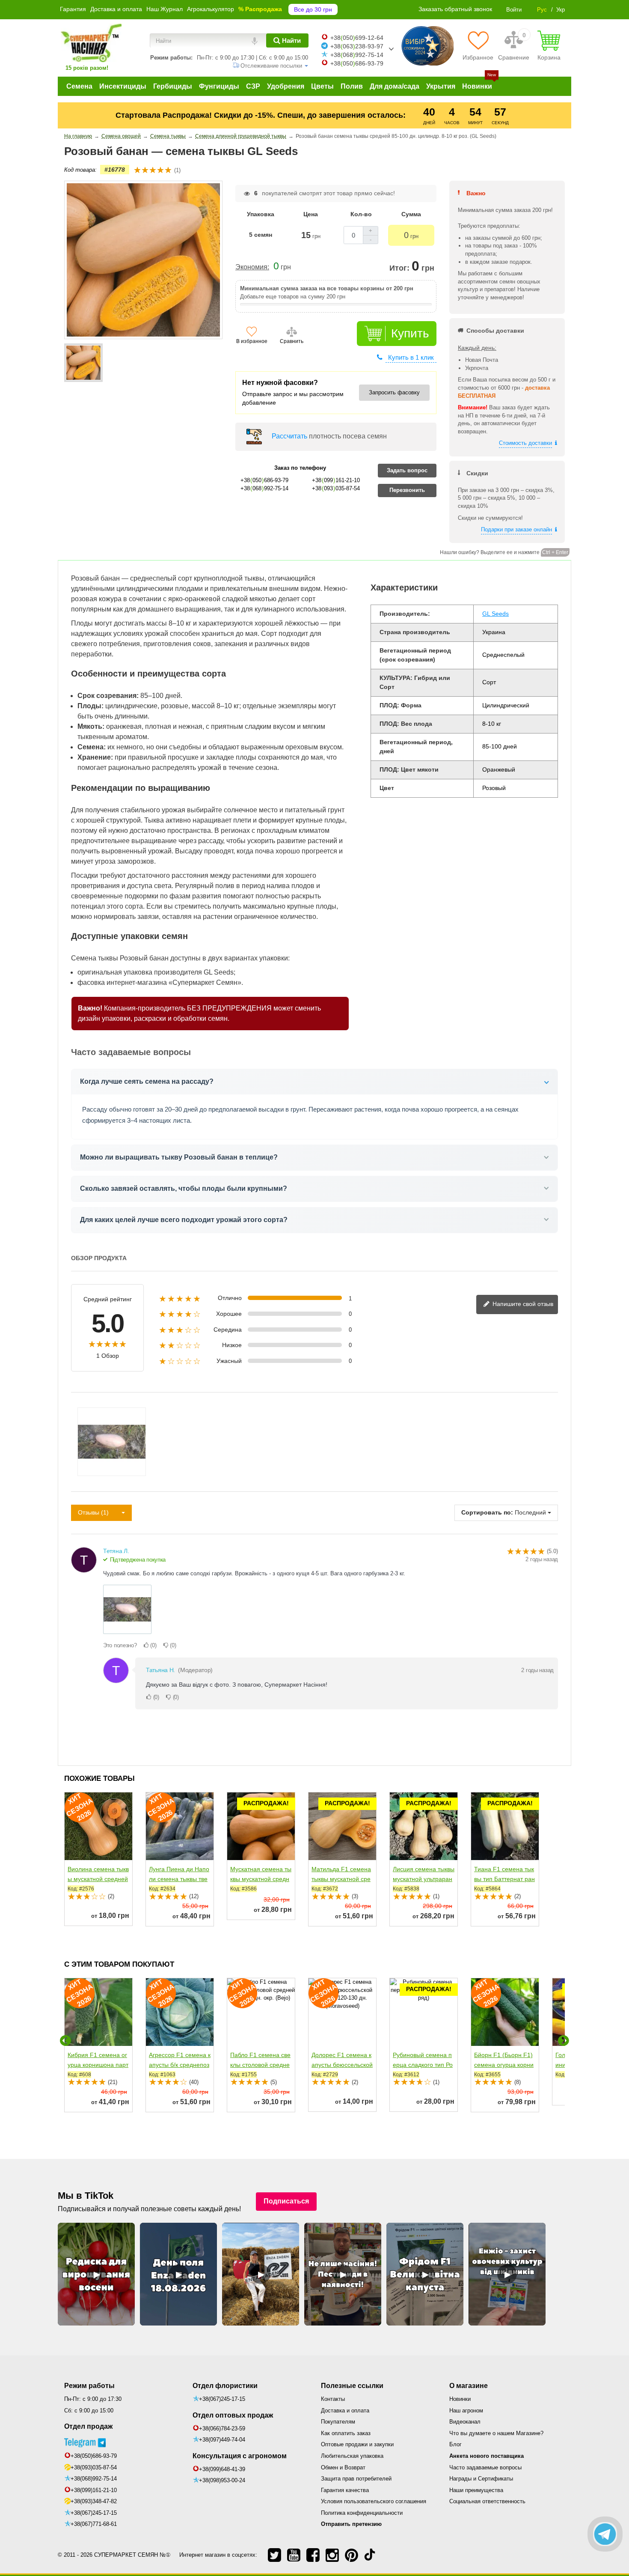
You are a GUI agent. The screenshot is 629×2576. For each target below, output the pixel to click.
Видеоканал (465, 2422)
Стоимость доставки (525, 443)
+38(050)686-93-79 (94, 2456)
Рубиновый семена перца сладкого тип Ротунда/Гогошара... (423, 2065)
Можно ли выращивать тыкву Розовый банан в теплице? (179, 1157)
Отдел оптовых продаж (233, 2415)
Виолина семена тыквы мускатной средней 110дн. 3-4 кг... (98, 1879)
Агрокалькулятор (211, 9)
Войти (514, 10)
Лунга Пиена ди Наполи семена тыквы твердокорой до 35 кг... (179, 1879)
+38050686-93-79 (357, 63)
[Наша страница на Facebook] (313, 2555)
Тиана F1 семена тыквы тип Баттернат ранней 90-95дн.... (504, 1879)
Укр (561, 10)
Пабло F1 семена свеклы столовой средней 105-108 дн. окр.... (260, 2065)
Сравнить (292, 341)
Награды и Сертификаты (481, 2479)
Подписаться (286, 2201)
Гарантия (73, 9)
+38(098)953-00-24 (222, 2480)
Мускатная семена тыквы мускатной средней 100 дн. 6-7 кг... (261, 1879)
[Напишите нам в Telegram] (605, 2534)
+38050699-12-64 (357, 38)
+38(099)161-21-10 (94, 2490)
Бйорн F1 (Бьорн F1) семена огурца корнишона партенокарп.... (504, 2065)
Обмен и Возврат (343, 2467)
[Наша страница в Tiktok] (370, 2555)
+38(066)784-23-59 (222, 2428)
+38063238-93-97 (357, 46)
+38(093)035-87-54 (94, 2467)
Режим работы (89, 2386)
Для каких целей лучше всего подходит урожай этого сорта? (184, 1220)
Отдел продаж (88, 2426)
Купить (410, 333)
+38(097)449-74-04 (222, 2440)
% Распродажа (260, 9)
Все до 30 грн (313, 9)
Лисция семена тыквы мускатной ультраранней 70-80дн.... (424, 1879)
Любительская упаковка (352, 2456)
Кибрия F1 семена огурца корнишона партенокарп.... (98, 2065)
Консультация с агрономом (240, 2456)
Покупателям (338, 2422)
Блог (455, 2444)
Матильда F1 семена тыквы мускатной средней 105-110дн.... (341, 1879)
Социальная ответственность (487, 2501)
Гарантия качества (345, 2490)
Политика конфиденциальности (362, 2513)
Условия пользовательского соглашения (374, 2501)
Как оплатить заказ (346, 2433)
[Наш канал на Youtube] (294, 2555)
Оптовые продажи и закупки (357, 2444)
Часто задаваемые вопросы (485, 2467)
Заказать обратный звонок (455, 9)
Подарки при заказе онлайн (516, 529)
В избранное (252, 341)
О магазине (469, 2386)
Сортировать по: (487, 1512)
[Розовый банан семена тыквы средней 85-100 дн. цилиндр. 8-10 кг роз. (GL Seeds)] (83, 363)
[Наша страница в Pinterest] (352, 2555)
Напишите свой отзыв (522, 1304)
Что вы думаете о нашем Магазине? (496, 2433)
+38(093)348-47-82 (94, 2501)
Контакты (333, 2399)
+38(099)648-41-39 (222, 2469)
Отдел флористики (225, 2386)
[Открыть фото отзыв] (127, 1609)
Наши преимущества (476, 2490)
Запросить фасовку (394, 392)
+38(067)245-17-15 (94, 2513)
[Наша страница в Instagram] (332, 2555)
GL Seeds (495, 614)
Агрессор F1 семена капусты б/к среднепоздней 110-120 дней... (180, 2065)
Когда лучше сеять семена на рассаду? (147, 1081)
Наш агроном (466, 2411)
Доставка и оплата (116, 9)
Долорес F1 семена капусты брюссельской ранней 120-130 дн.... (342, 2065)
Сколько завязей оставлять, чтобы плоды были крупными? (184, 1188)
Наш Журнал (165, 9)
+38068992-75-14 (357, 55)
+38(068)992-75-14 (94, 2479)
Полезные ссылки (352, 2386)
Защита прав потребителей (356, 2479)
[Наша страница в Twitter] (274, 2555)
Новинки (460, 2399)
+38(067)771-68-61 (94, 2524)
